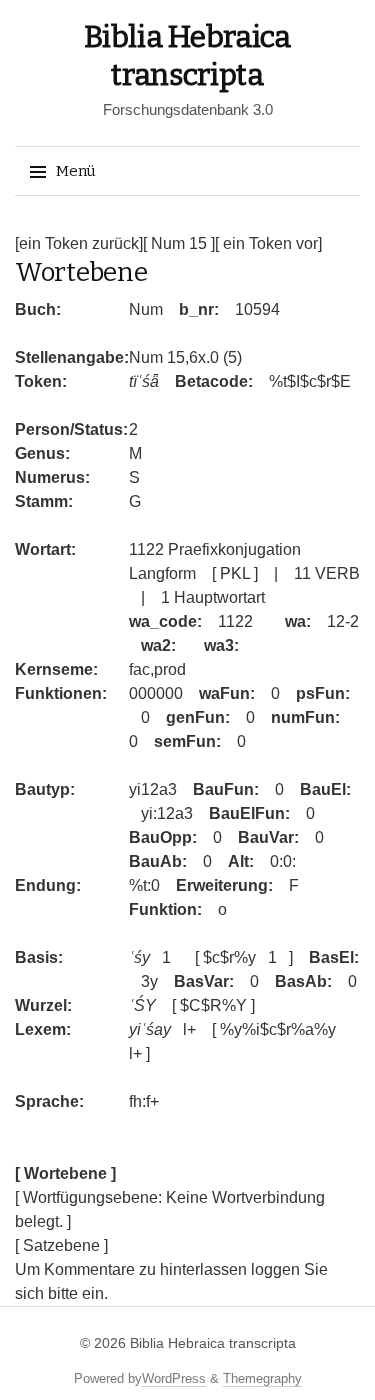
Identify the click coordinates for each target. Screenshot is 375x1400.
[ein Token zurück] (79, 243)
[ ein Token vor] (268, 243)
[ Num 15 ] (179, 243)
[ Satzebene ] (61, 1245)
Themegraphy (262, 1378)
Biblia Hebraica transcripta (213, 1343)
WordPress (174, 1378)
